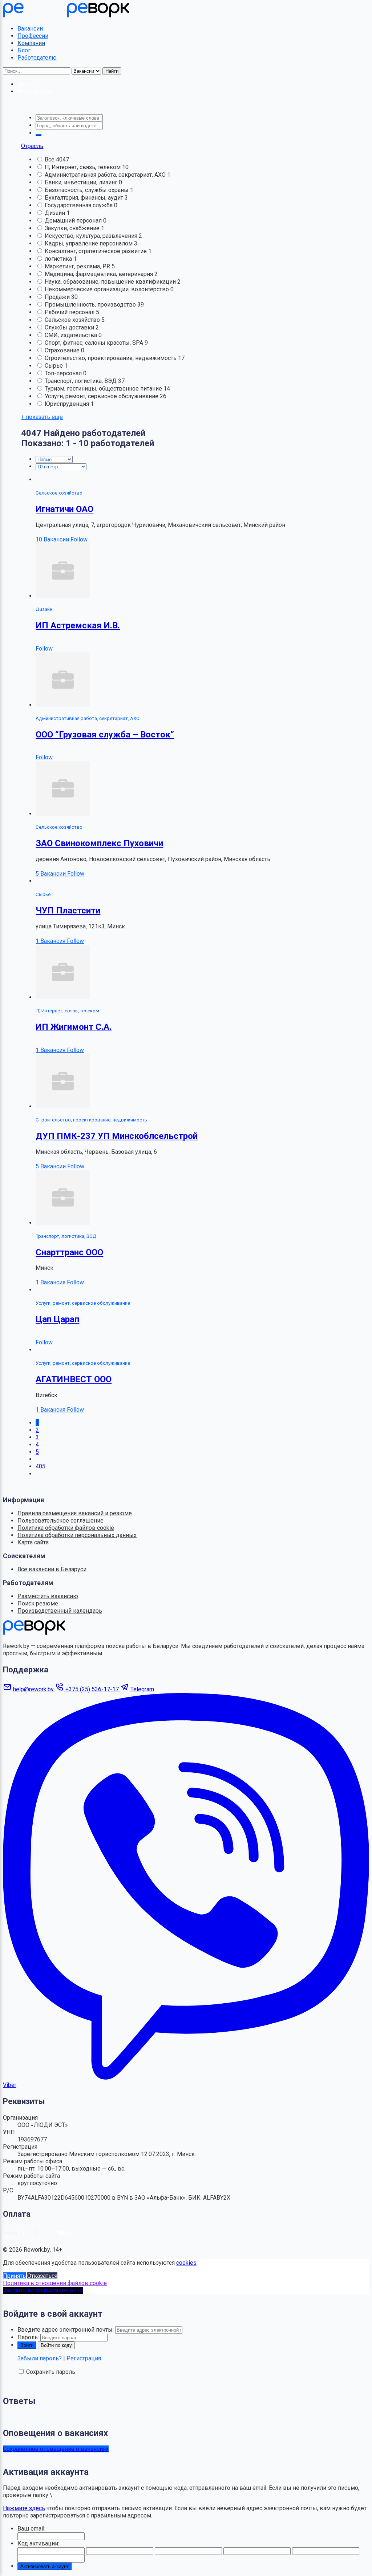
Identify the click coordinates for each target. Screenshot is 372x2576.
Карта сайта (33, 1542)
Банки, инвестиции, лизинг (82, 182)
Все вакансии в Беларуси (52, 1569)
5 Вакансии (51, 874)
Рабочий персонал (70, 312)
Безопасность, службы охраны (87, 190)
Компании (31, 43)
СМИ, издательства (72, 335)
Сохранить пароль (51, 2372)
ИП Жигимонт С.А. (74, 1027)
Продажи (58, 297)
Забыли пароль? (40, 2358)
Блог (24, 50)
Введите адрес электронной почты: (66, 2330)
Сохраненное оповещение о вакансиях (56, 2449)
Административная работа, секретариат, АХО (106, 175)
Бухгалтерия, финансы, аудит (85, 198)
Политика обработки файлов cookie (66, 1528)
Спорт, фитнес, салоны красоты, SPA (95, 343)
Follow (79, 539)
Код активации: (38, 2543)
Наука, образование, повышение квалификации (111, 282)
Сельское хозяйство (73, 320)
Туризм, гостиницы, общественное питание (104, 389)
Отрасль (32, 146)
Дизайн (56, 213)
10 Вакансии (53, 539)
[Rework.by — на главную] (34, 1633)
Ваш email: (31, 2529)
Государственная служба (79, 205)
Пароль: (28, 2337)
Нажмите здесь (24, 2508)
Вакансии (30, 29)
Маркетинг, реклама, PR (78, 266)
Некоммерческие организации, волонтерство (108, 289)
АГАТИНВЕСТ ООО (74, 1379)
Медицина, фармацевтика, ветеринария (100, 274)
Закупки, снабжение (73, 228)
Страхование (63, 350)
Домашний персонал (74, 221)
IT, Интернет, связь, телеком (83, 167)
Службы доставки (70, 327)
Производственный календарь (60, 1611)
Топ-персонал (64, 373)
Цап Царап (57, 1319)
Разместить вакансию (48, 1596)
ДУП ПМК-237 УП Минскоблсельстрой (117, 1136)
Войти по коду (56, 2345)
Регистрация (84, 2358)
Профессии (33, 36)
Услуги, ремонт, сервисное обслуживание (102, 396)
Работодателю (37, 58)
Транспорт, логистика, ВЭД (81, 381)
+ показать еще (42, 417)
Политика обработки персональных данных (77, 1535)
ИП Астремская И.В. (78, 625)
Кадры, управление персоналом (89, 243)
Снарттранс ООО (69, 1252)
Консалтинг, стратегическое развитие (96, 251)
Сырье (54, 366)
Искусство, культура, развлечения (92, 236)
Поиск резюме (38, 1603)
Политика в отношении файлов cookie (55, 2283)
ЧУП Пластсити (68, 911)
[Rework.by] (66, 15)
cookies (186, 2263)
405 (41, 1466)
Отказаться (42, 2276)
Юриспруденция (68, 404)
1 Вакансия (51, 941)
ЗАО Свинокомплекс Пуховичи (99, 843)
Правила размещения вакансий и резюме (75, 1513)
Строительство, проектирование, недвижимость (111, 358)
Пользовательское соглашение (60, 1521)
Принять (14, 2276)
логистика (59, 259)
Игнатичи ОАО (64, 509)
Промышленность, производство (91, 305)
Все (50, 159)
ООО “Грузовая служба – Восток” (105, 735)
